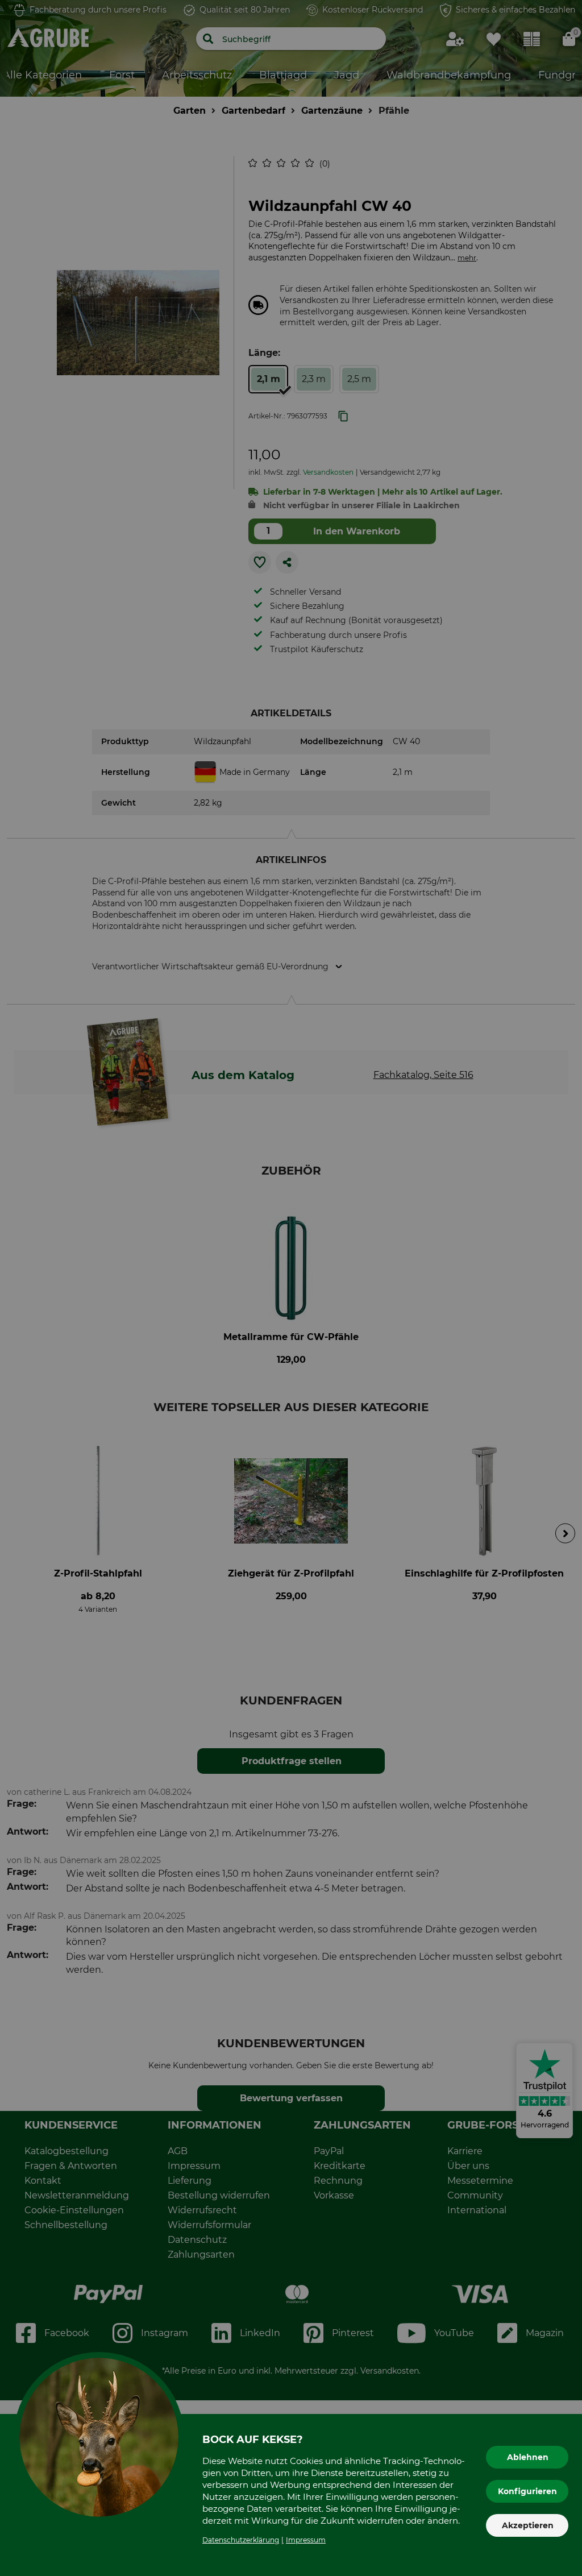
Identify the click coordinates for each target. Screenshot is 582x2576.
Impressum (306, 2540)
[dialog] (291, 1288)
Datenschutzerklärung (241, 2540)
